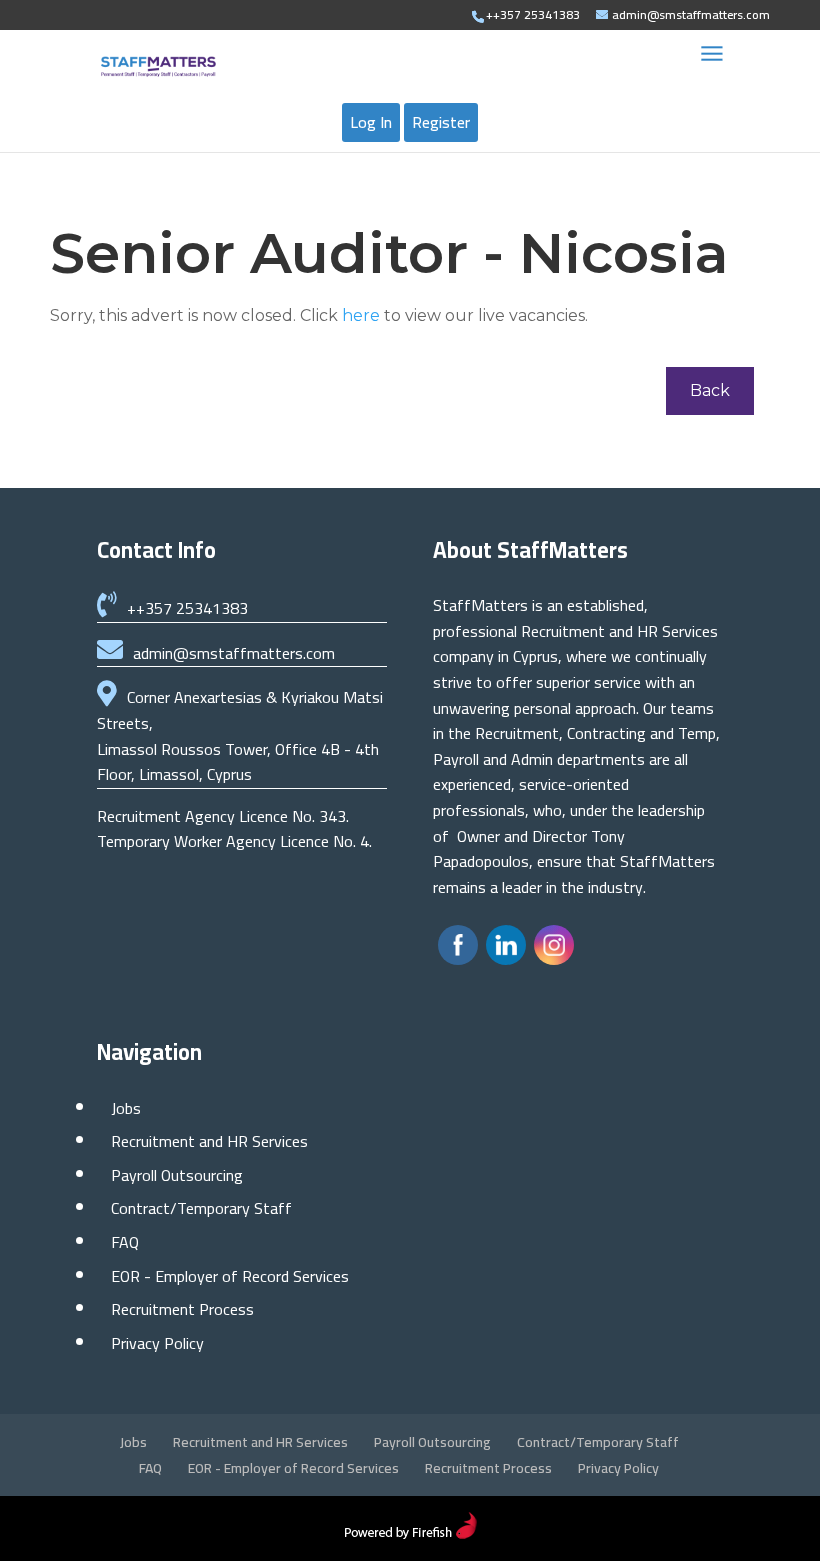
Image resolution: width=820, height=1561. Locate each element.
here (361, 315)
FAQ (125, 1242)
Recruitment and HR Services (209, 1141)
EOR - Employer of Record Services (230, 1276)
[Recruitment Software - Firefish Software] (410, 1533)
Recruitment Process (182, 1309)
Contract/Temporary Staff (201, 1208)
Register (441, 122)
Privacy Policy (157, 1343)
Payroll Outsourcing (177, 1175)
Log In (371, 122)
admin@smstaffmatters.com (234, 653)
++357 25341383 (187, 608)
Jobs (126, 1108)
